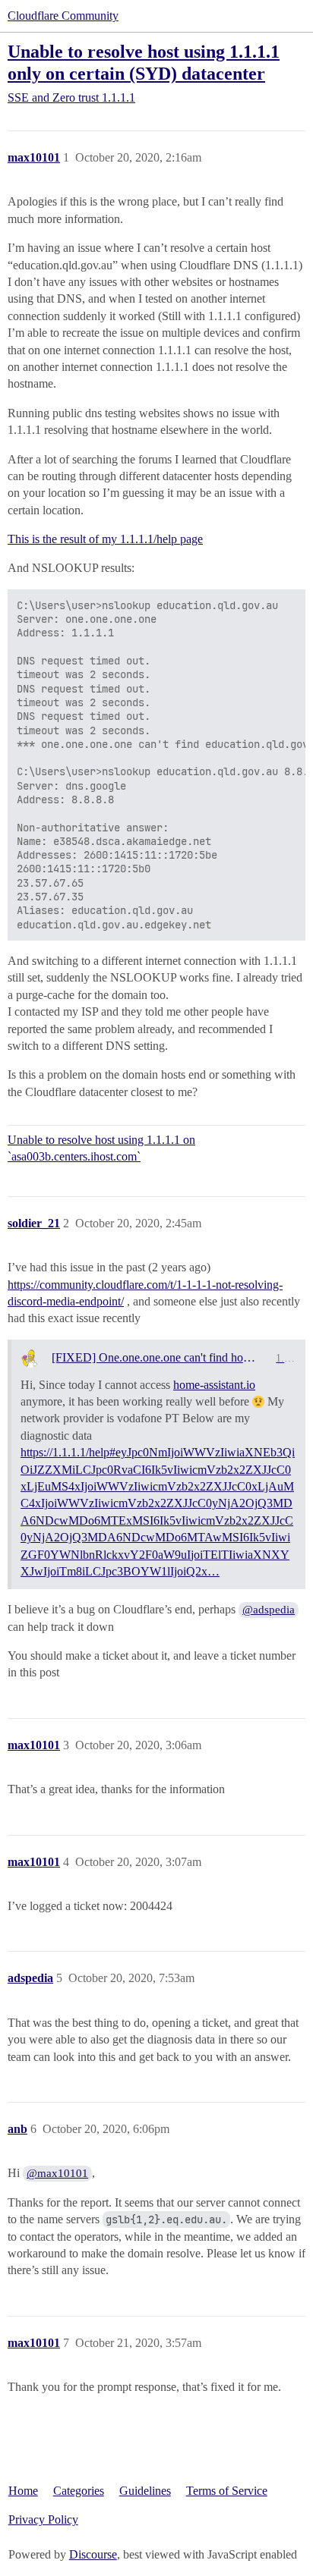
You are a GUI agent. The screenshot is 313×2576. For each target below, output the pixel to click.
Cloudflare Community (63, 16)
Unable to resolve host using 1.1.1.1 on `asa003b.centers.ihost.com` (101, 1148)
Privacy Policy (43, 2519)
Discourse (93, 2554)
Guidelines (145, 2491)
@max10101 (57, 2173)
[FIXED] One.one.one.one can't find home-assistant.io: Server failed (158, 1357)
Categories (79, 2491)
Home (23, 2491)
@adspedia (269, 1610)
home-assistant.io (214, 1385)
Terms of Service (227, 2491)
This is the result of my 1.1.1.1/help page (105, 539)
